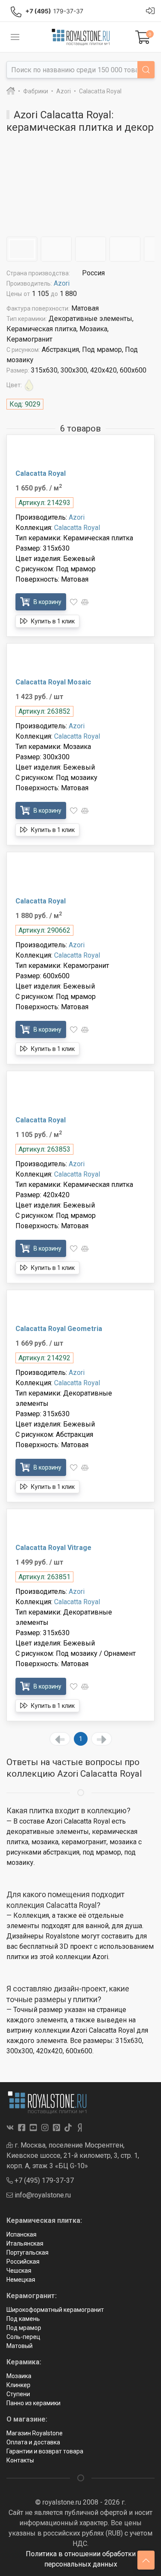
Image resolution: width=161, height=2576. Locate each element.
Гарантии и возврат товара (45, 2451)
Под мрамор (24, 2328)
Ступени (18, 2394)
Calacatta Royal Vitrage (53, 1548)
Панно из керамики (33, 2403)
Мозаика (19, 2376)
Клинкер (18, 2385)
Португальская (27, 2252)
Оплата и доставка (33, 2442)
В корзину (47, 602)
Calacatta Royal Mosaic (53, 682)
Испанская (21, 2234)
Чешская (19, 2271)
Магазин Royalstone (35, 2433)
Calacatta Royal (41, 473)
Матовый (20, 2346)
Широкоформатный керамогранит (55, 2310)
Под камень (23, 2319)
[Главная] (11, 91)
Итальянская (25, 2243)
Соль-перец (23, 2337)
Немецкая (21, 2280)
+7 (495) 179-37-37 (43, 2180)
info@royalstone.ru (42, 2195)
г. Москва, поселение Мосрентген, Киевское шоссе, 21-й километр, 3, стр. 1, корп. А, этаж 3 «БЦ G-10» (73, 2155)
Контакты (20, 2460)
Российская (23, 2262)
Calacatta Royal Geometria (59, 1329)
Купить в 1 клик (52, 621)
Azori (62, 283)
